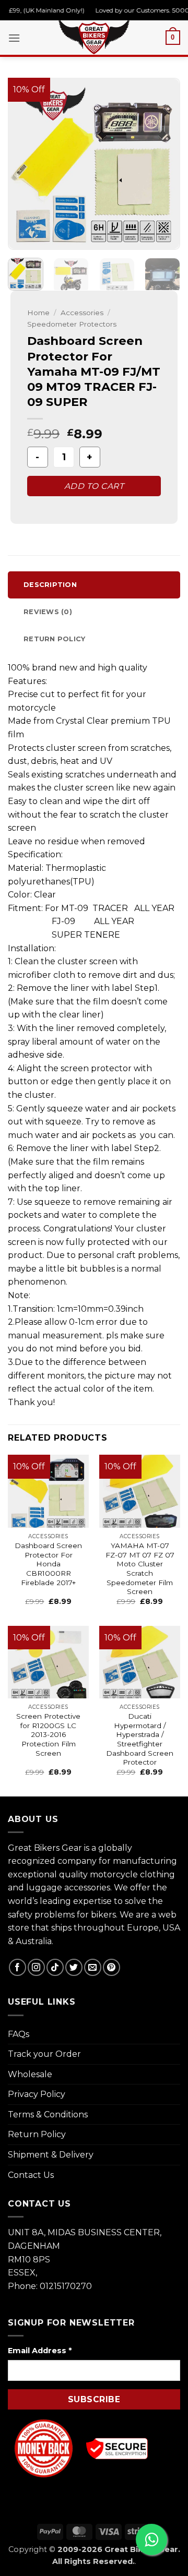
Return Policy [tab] (54, 639)
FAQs (19, 2034)
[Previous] (25, 164)
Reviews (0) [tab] (48, 612)
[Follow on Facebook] (17, 1967)
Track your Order (44, 2054)
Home (38, 313)
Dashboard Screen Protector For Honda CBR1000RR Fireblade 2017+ (48, 1564)
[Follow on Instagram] (36, 1967)
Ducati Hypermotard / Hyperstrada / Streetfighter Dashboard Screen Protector (140, 1739)
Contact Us (31, 2175)
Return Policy (37, 2134)
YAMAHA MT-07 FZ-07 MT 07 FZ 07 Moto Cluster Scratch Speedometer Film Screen (140, 1568)
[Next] (163, 164)
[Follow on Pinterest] (111, 1967)
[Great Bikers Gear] (94, 36)
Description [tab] (50, 585)
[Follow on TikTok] (55, 1967)
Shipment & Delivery (51, 2155)
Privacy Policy (37, 2094)
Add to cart (94, 486)
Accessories (82, 313)
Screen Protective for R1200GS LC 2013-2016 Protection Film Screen (48, 1735)
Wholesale (30, 2074)
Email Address (40, 2351)
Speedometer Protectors (72, 324)
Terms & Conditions (48, 2114)
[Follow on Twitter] (74, 1967)
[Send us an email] (93, 1967)
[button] (14, 38)
